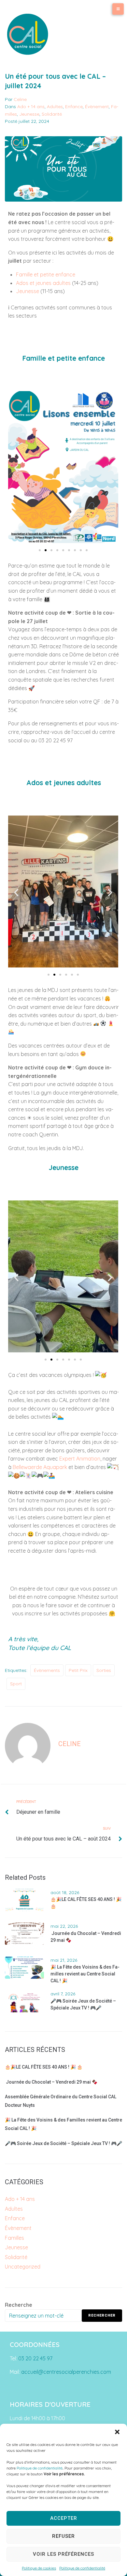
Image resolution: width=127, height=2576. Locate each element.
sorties (104, 1670)
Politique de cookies (39, 2568)
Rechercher (102, 2315)
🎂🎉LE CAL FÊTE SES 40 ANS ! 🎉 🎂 (44, 2067)
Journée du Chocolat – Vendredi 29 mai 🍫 (51, 2082)
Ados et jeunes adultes (43, 283)
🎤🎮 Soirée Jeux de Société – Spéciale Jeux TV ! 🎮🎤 (63, 2143)
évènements (47, 1670)
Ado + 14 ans (31, 107)
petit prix (78, 1670)
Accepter (64, 2518)
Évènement (97, 107)
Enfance (74, 107)
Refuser (63, 2536)
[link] (80, 1459)
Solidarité (52, 114)
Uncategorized (23, 2267)
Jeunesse (29, 114)
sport (16, 1684)
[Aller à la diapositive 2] (46, 550)
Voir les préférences (63, 2554)
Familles (14, 2238)
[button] (117, 2432)
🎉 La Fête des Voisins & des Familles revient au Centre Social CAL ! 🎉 (85, 1974)
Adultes (55, 107)
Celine (20, 99)
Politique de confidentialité (40, 2468)
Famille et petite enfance (46, 274)
